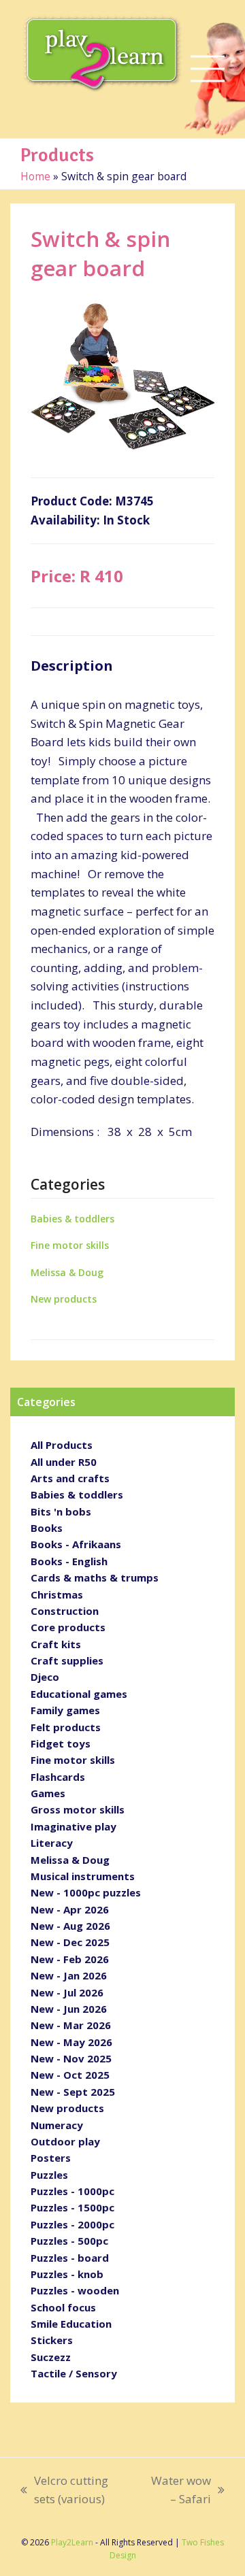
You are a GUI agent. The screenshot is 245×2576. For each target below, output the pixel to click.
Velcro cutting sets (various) (64, 2491)
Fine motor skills (70, 1245)
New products (64, 1299)
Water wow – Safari (178, 2491)
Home (35, 176)
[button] (208, 69)
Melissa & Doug (67, 1272)
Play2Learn (72, 2542)
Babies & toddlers (72, 1219)
